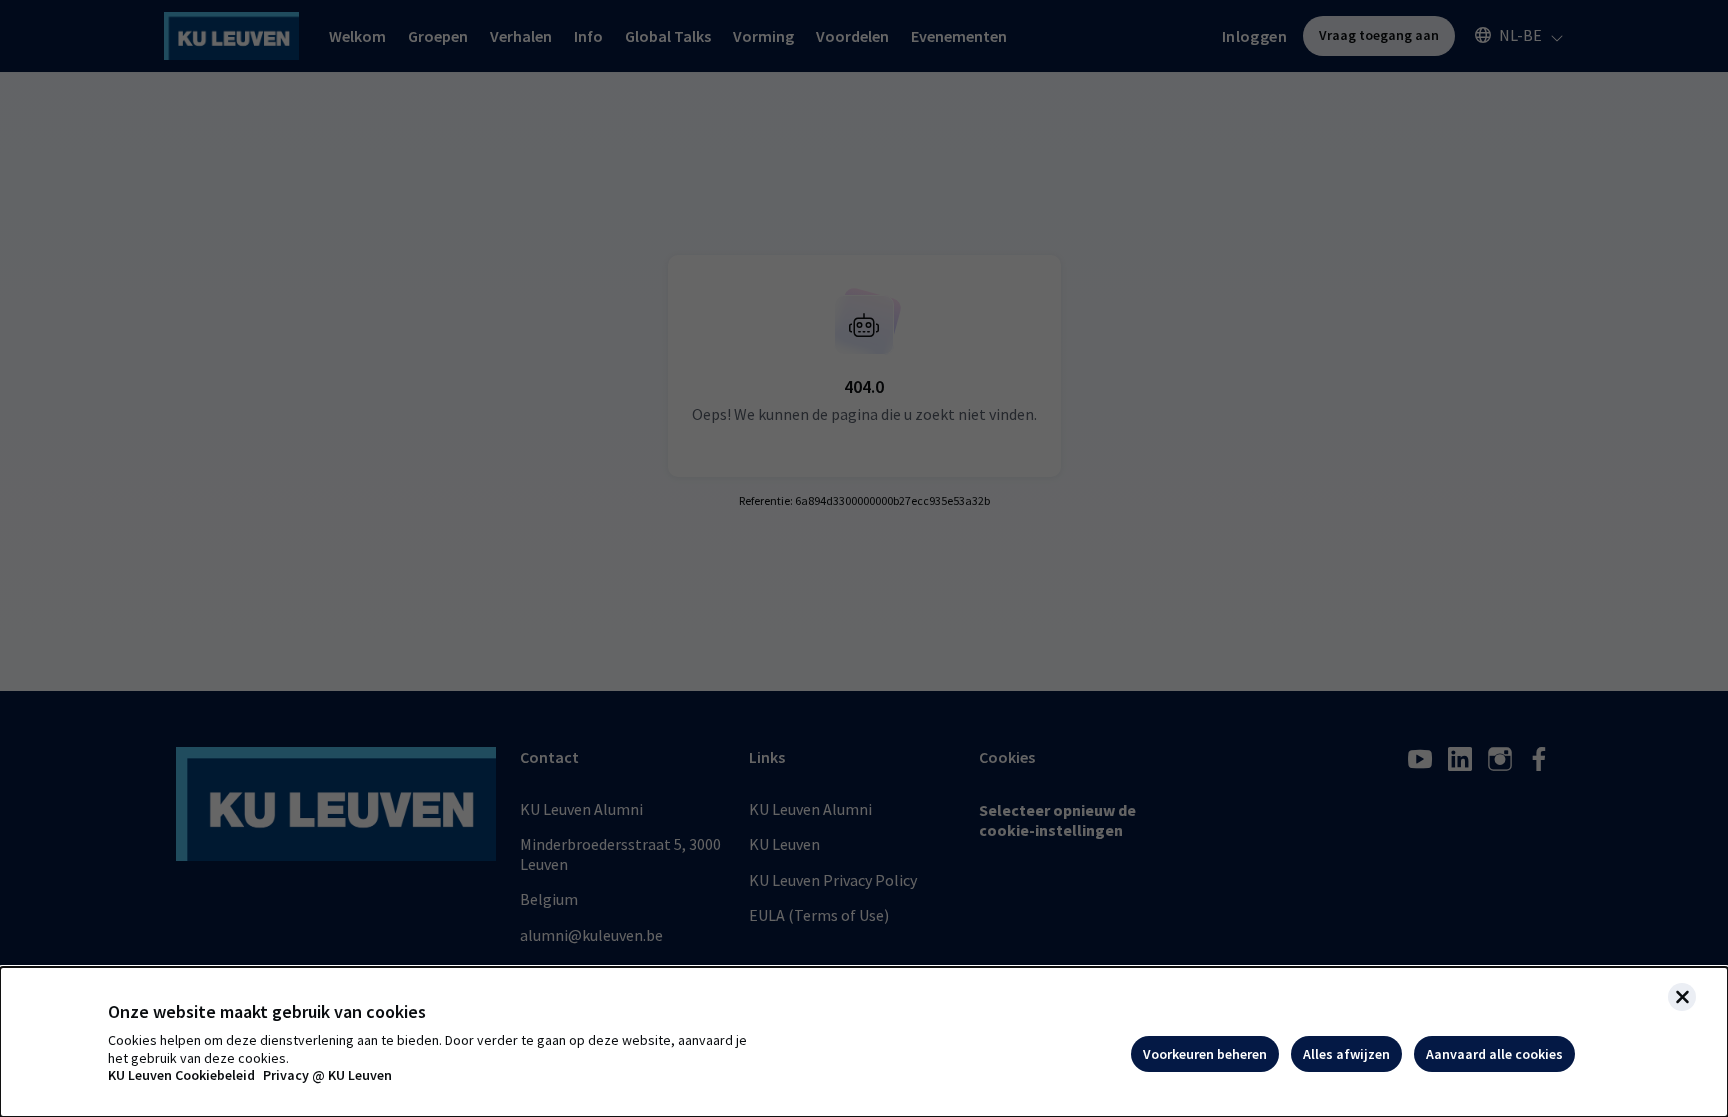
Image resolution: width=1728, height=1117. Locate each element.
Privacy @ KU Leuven (327, 1075)
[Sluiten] (1682, 997)
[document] (864, 1042)
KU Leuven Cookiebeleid (181, 1075)
